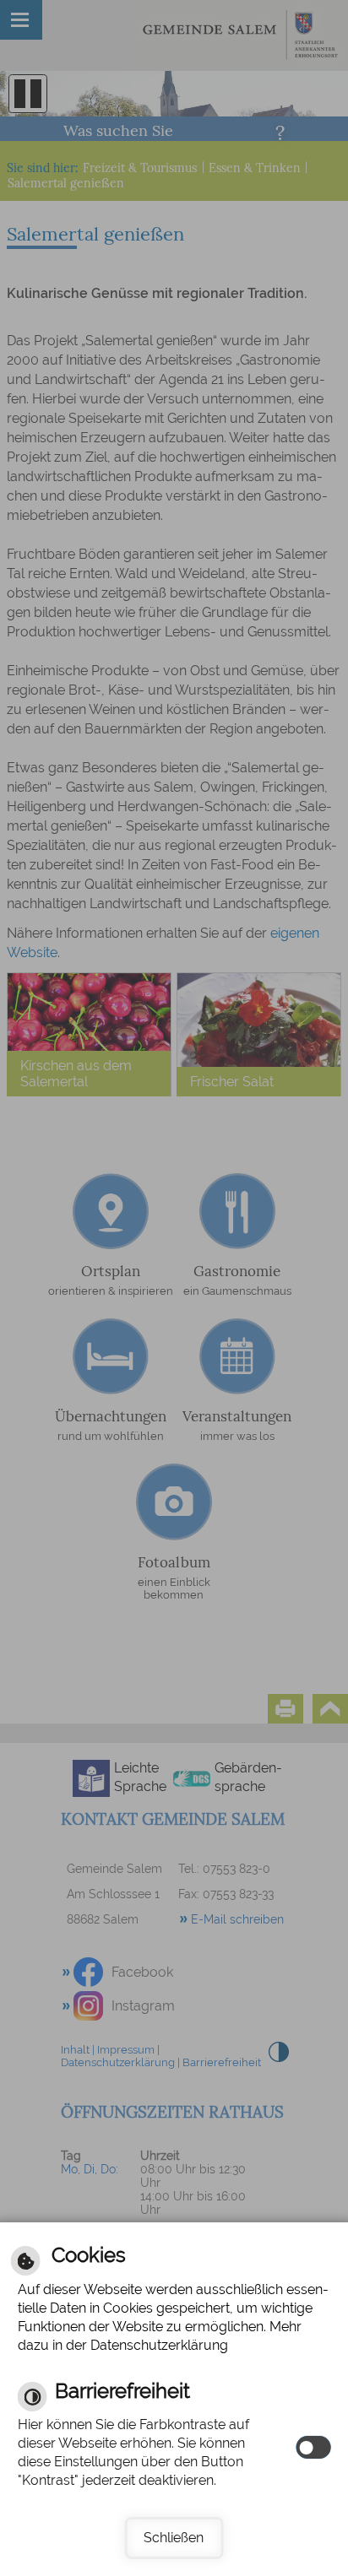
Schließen (174, 2538)
